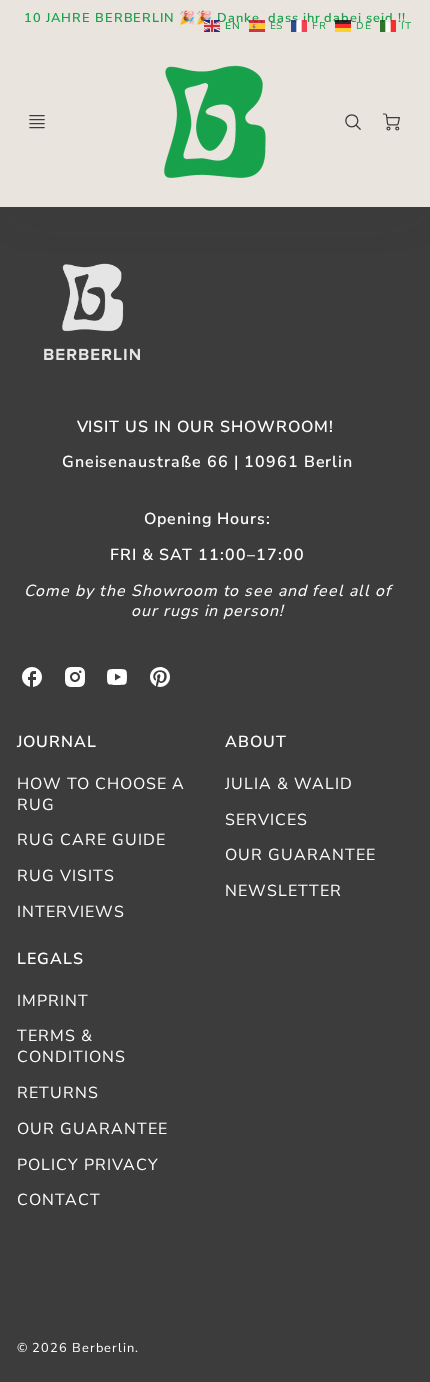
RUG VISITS (66, 876)
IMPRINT (53, 1001)
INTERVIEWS (71, 912)
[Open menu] (37, 122)
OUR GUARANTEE (300, 855)
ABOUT (256, 742)
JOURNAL (57, 742)
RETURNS (58, 1093)
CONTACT (59, 1200)
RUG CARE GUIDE (91, 840)
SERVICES (266, 820)
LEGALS (50, 959)
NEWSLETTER (283, 891)
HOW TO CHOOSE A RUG (100, 794)
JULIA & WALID (288, 784)
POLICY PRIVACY (87, 1165)
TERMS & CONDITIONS (71, 1046)
